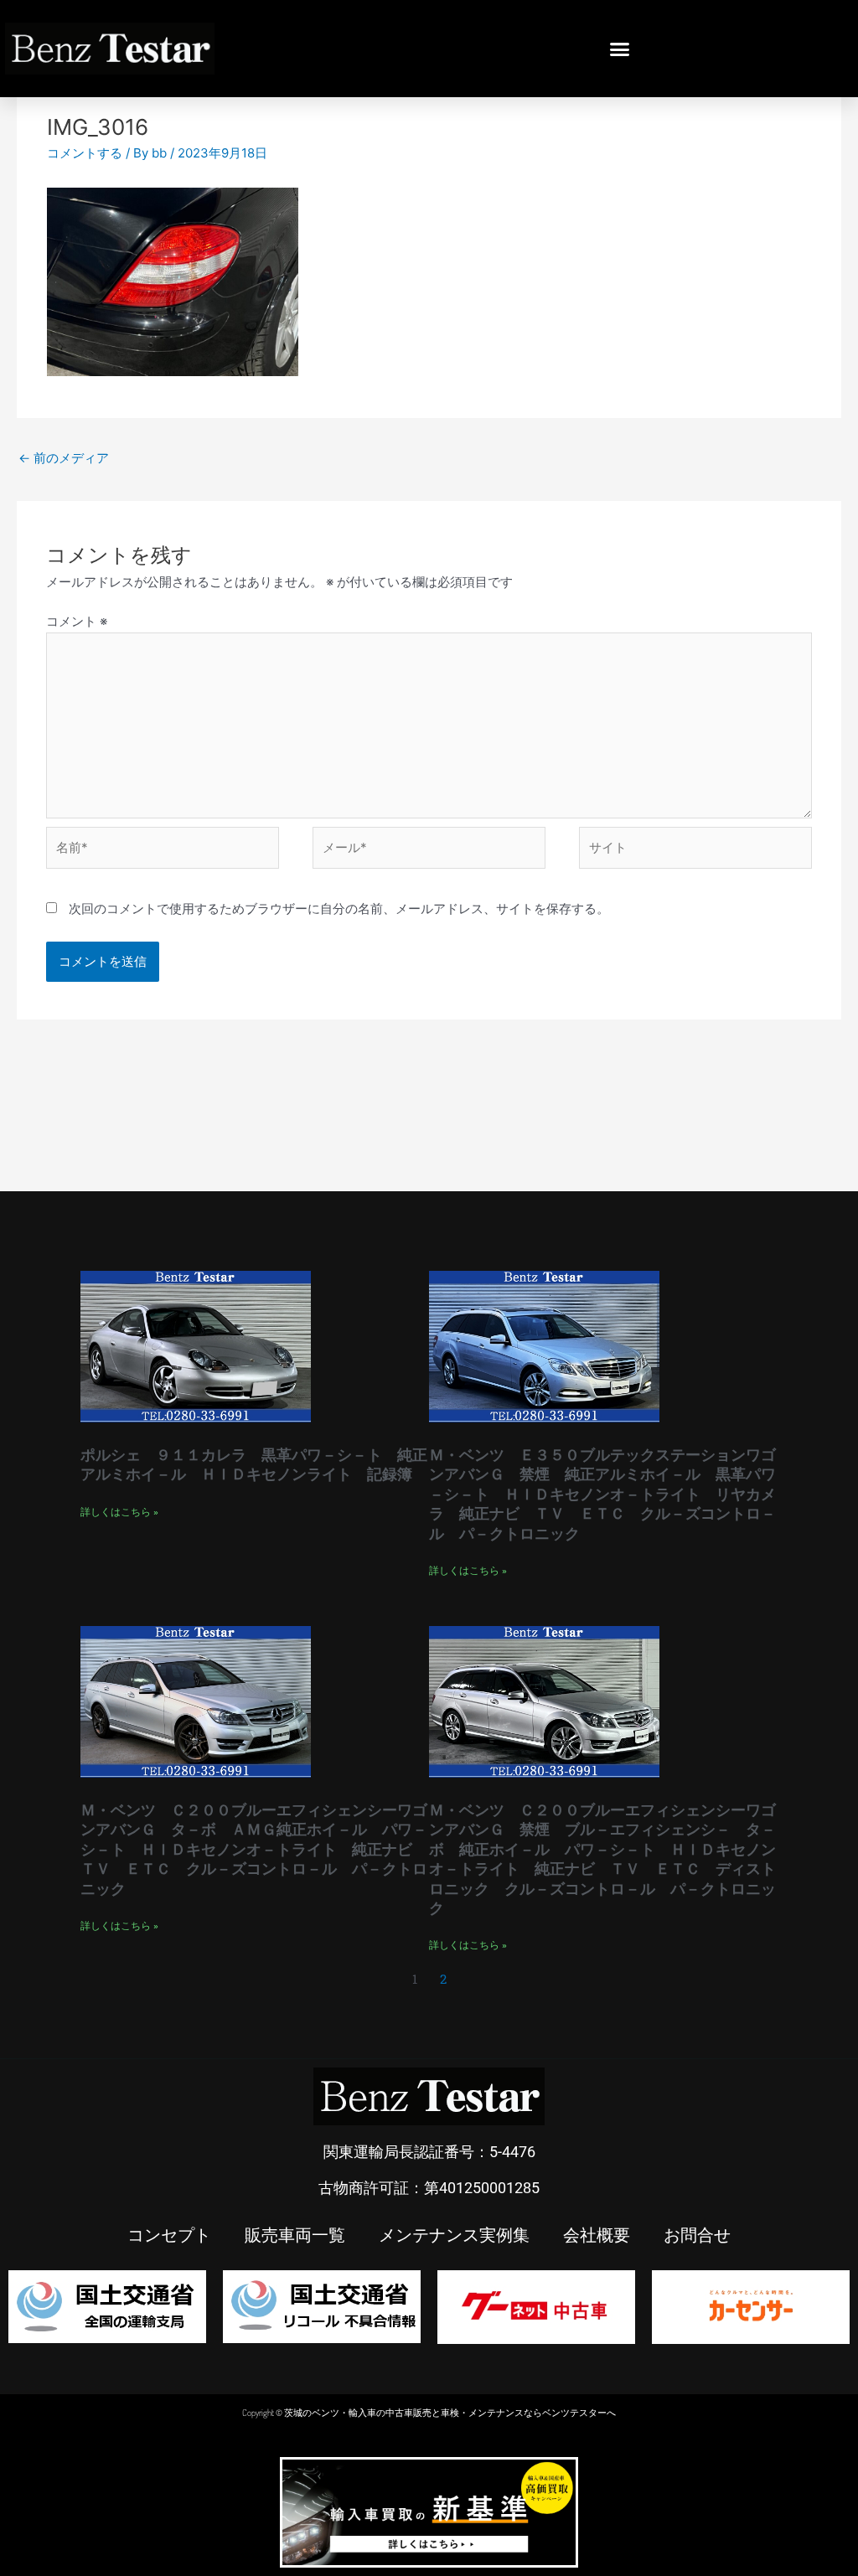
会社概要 (597, 2234)
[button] (620, 49)
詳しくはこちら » (119, 1512)
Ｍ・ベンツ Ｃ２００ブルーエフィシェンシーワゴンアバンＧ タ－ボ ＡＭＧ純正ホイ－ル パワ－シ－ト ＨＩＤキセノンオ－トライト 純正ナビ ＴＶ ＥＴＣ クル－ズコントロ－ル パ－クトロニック (254, 1849)
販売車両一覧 (295, 2234)
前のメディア (64, 458)
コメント (77, 621)
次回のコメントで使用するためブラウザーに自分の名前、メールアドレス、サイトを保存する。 (339, 909)
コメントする (85, 153)
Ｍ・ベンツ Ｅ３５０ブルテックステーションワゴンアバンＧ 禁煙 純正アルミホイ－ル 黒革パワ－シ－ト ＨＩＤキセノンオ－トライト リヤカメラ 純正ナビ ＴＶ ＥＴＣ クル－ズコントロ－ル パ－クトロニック (602, 1494)
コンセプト (169, 2234)
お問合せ (697, 2234)
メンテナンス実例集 (454, 2234)
